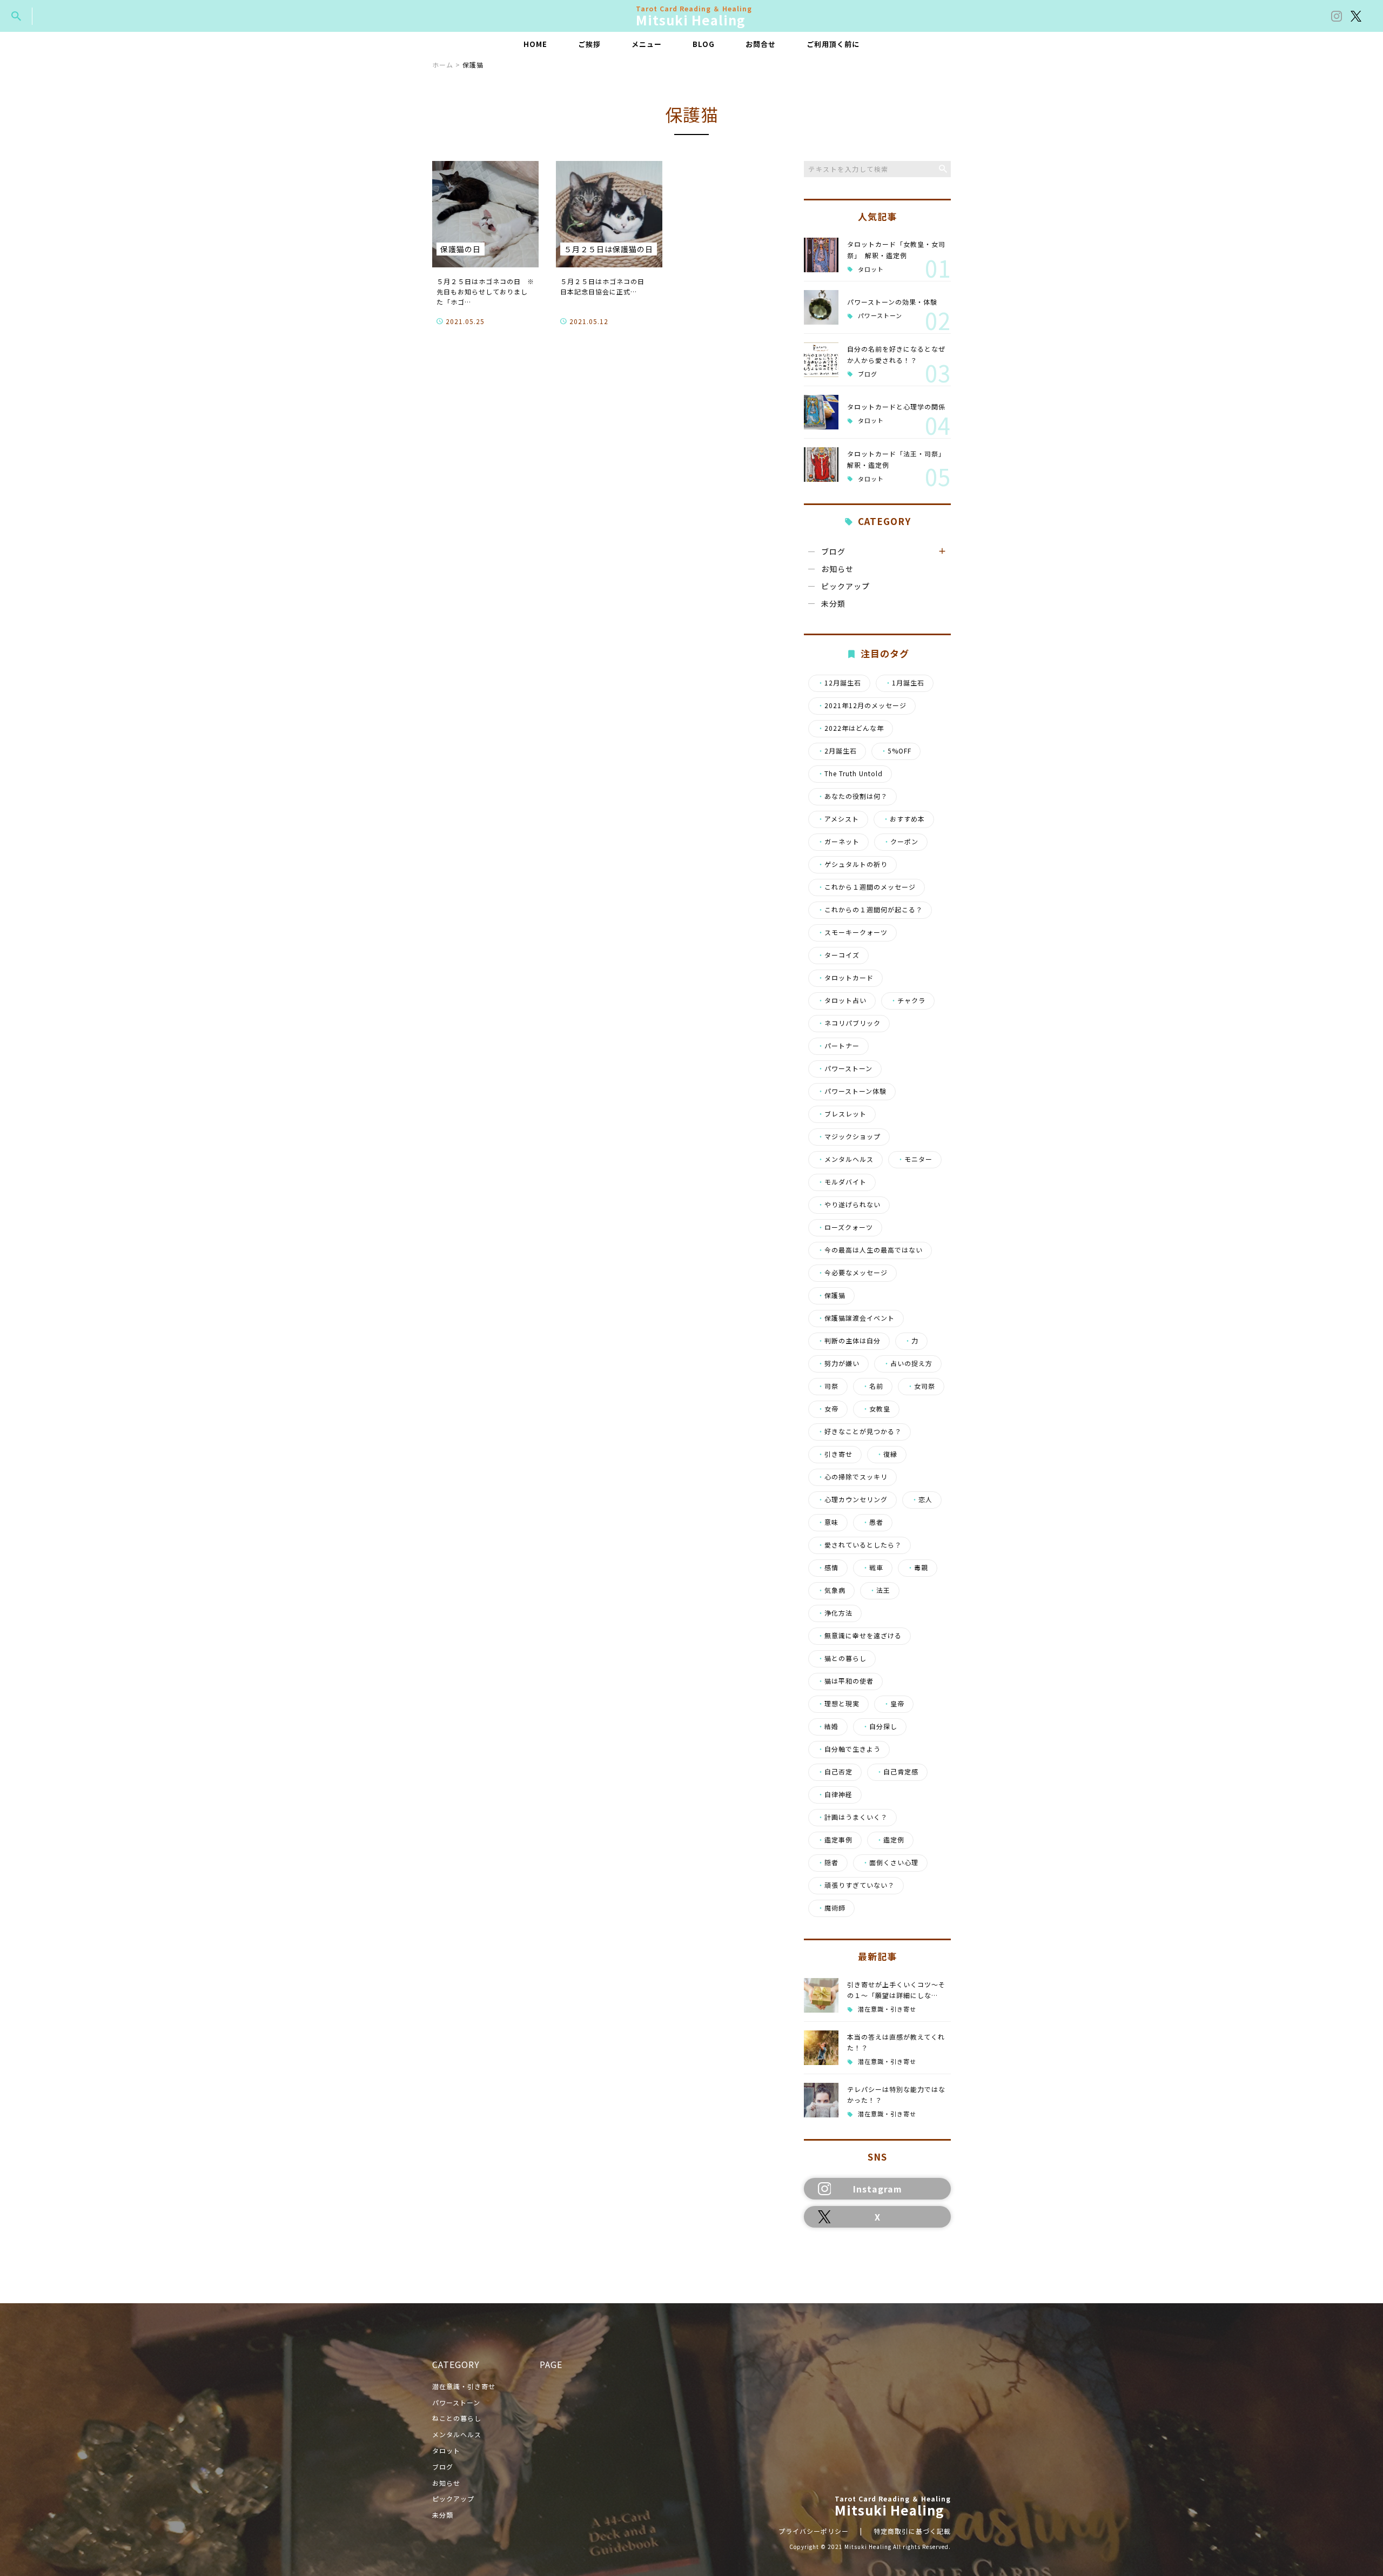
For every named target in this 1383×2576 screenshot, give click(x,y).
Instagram (878, 2189)
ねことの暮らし (457, 2418)
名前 (873, 1386)
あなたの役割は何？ (852, 796)
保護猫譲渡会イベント (856, 1318)
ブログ (868, 374)
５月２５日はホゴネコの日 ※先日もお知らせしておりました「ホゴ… (485, 291)
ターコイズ (838, 955)
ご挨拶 (589, 44)
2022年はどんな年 (851, 728)
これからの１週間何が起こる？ (870, 910)
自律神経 (835, 1794)
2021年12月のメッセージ (862, 705)
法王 (880, 1590)
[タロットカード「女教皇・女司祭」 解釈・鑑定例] (821, 255)
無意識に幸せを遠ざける (860, 1636)
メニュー (647, 44)
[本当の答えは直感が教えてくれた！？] (821, 2048)
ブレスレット (842, 1114)
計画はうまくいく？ (852, 1817)
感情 (828, 1568)
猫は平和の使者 (845, 1681)
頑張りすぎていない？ (856, 1885)
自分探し (880, 1726)
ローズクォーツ (845, 1227)
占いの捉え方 (908, 1363)
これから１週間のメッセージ (867, 887)
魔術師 (831, 1908)
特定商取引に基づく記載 (912, 2531)
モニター (915, 1159)
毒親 (918, 1568)
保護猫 (831, 1295)
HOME (535, 44)
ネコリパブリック (849, 1023)
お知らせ (837, 569)
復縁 (887, 1454)
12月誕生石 (839, 683)
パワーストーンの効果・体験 (892, 302)
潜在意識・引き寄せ (887, 2009)
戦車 (873, 1568)
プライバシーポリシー (814, 2531)
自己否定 (835, 1772)
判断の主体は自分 (849, 1341)
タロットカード (845, 978)
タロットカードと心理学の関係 (896, 406)
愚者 (873, 1522)
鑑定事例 (835, 1840)
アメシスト (838, 819)
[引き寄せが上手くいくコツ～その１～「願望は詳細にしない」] (821, 1995)
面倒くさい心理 (890, 1862)
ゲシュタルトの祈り (852, 864)
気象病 (831, 1590)
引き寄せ (835, 1454)
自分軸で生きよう (849, 1749)
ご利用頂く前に (833, 44)
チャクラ (908, 1000)
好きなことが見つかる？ (860, 1431)
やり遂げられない (849, 1205)
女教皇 (876, 1409)
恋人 (922, 1499)
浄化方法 (835, 1613)
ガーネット (838, 842)
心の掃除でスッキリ (852, 1477)
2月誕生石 (837, 751)
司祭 (828, 1386)
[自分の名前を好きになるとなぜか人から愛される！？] (821, 360)
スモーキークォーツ (852, 932)
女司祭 (921, 1386)
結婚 (828, 1726)
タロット (871, 269)
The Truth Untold (850, 774)
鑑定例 (890, 1840)
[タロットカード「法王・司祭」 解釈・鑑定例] (821, 465)
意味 (828, 1522)
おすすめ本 (904, 819)
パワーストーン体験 (852, 1091)
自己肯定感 (897, 1772)
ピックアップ (845, 586)
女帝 (828, 1409)
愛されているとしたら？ (860, 1545)
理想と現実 (838, 1704)
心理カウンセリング (852, 1499)
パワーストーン (880, 316)
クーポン (901, 842)
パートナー (838, 1046)
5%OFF (896, 751)
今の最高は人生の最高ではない (870, 1250)
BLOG (704, 44)
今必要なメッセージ (852, 1273)
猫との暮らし (842, 1658)
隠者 (828, 1862)
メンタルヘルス (845, 1159)
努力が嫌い (838, 1363)
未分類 (833, 603)
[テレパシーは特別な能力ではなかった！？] (821, 2100)
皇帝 (894, 1704)
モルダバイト (842, 1182)
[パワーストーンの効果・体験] (821, 307)
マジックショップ (849, 1136)
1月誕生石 (905, 683)
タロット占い (842, 1000)
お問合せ (761, 44)
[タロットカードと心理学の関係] (821, 412)
